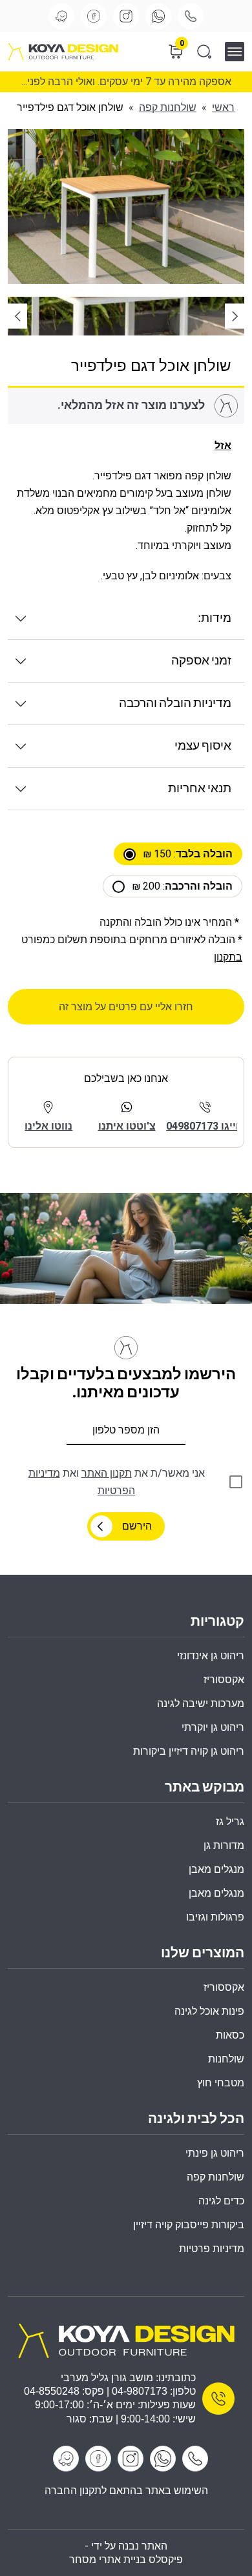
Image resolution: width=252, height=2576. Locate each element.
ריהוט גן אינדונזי (211, 1656)
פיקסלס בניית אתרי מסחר (126, 2560)
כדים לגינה (221, 2201)
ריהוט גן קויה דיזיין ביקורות (189, 1751)
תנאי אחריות (200, 789)
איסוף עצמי (203, 746)
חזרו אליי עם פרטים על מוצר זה (126, 1007)
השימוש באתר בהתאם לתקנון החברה (126, 2491)
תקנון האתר (107, 1473)
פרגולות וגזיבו (215, 1917)
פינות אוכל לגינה (209, 2011)
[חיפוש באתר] (204, 52)
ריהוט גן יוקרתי (213, 1727)
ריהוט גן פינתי (215, 2153)
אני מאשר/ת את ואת (117, 1482)
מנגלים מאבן (216, 1869)
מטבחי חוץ (221, 2083)
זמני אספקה (201, 661)
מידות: (215, 618)
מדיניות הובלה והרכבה (175, 704)
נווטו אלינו (48, 1126)
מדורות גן (224, 1845)
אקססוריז (224, 1987)
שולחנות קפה (168, 107)
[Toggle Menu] (239, 51)
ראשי (223, 107)
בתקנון (228, 957)
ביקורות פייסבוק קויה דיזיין (189, 2225)
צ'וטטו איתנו (127, 1126)
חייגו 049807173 (205, 1126)
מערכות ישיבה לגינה (201, 1703)
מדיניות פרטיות (212, 2249)
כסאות (230, 2035)
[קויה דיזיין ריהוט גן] (126, 2340)
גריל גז (230, 1822)
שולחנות (226, 2059)
